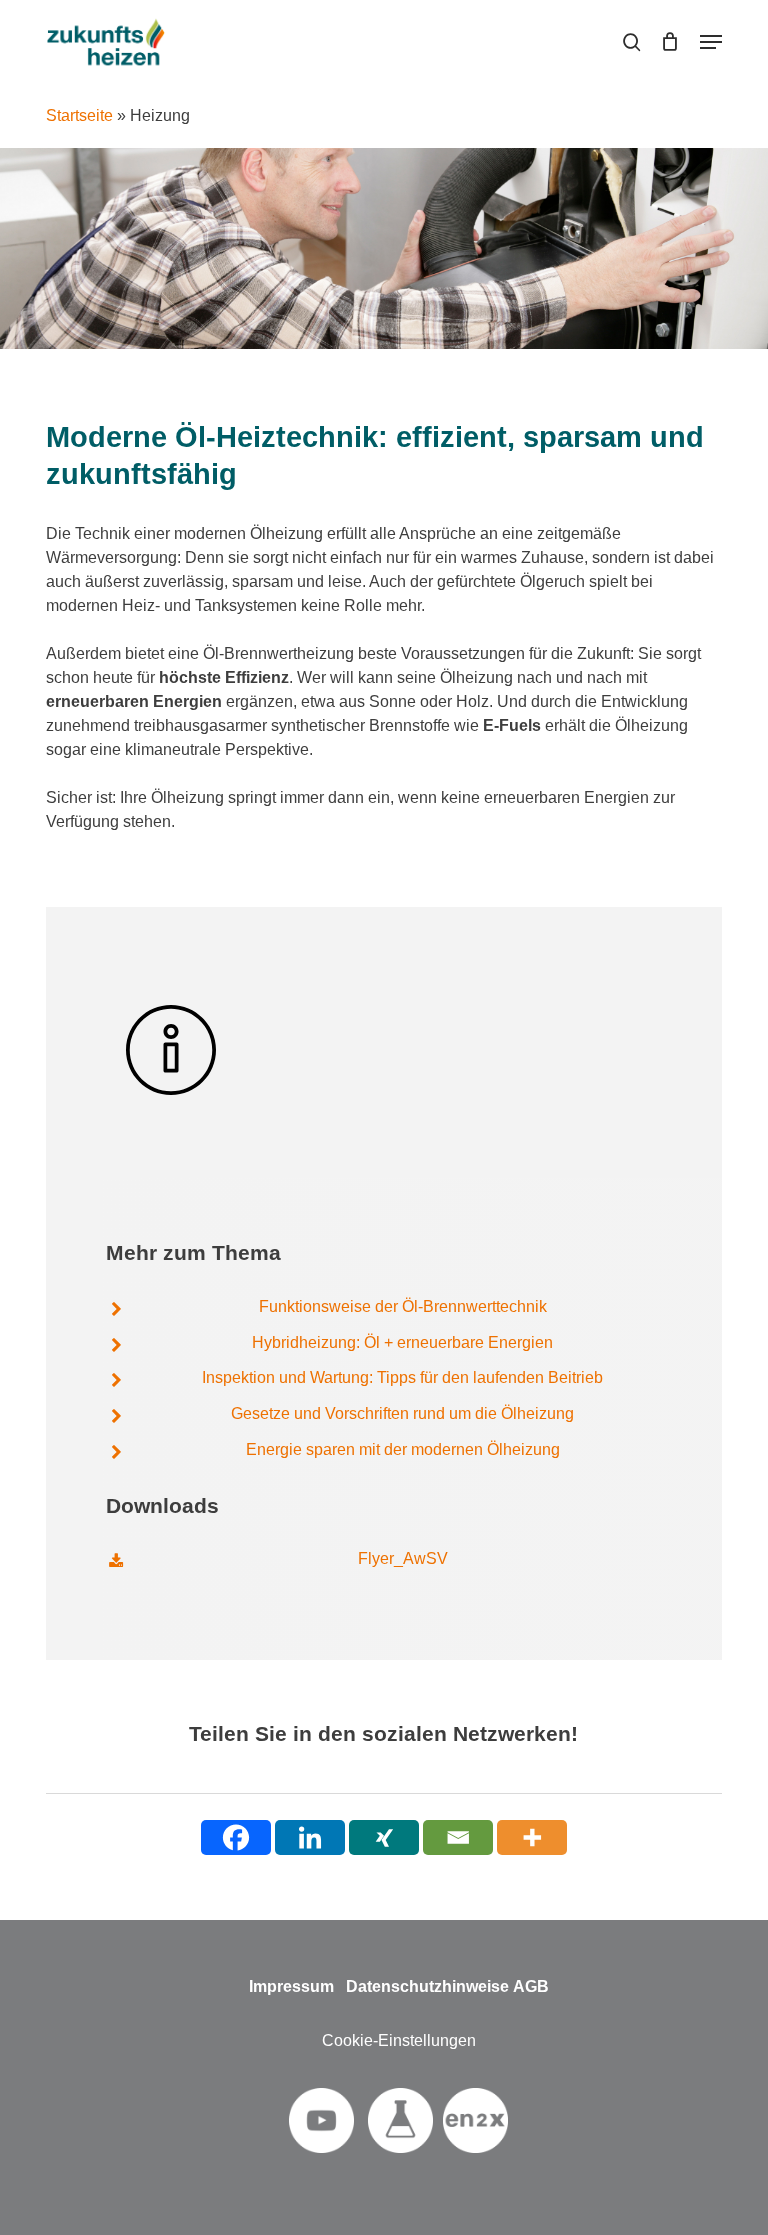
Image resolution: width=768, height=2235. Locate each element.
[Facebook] (236, 1837)
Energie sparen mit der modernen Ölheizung (403, 1449)
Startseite (79, 115)
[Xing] (384, 1837)
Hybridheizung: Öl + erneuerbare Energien (402, 1342)
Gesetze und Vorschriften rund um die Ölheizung (402, 1413)
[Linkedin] (310, 1837)
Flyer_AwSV (403, 1558)
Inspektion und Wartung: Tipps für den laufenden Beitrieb (402, 1377)
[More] (532, 1837)
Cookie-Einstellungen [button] (399, 2040)
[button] (711, 42)
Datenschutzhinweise (427, 1986)
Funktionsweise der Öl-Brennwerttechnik (403, 1306)
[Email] (458, 1837)
